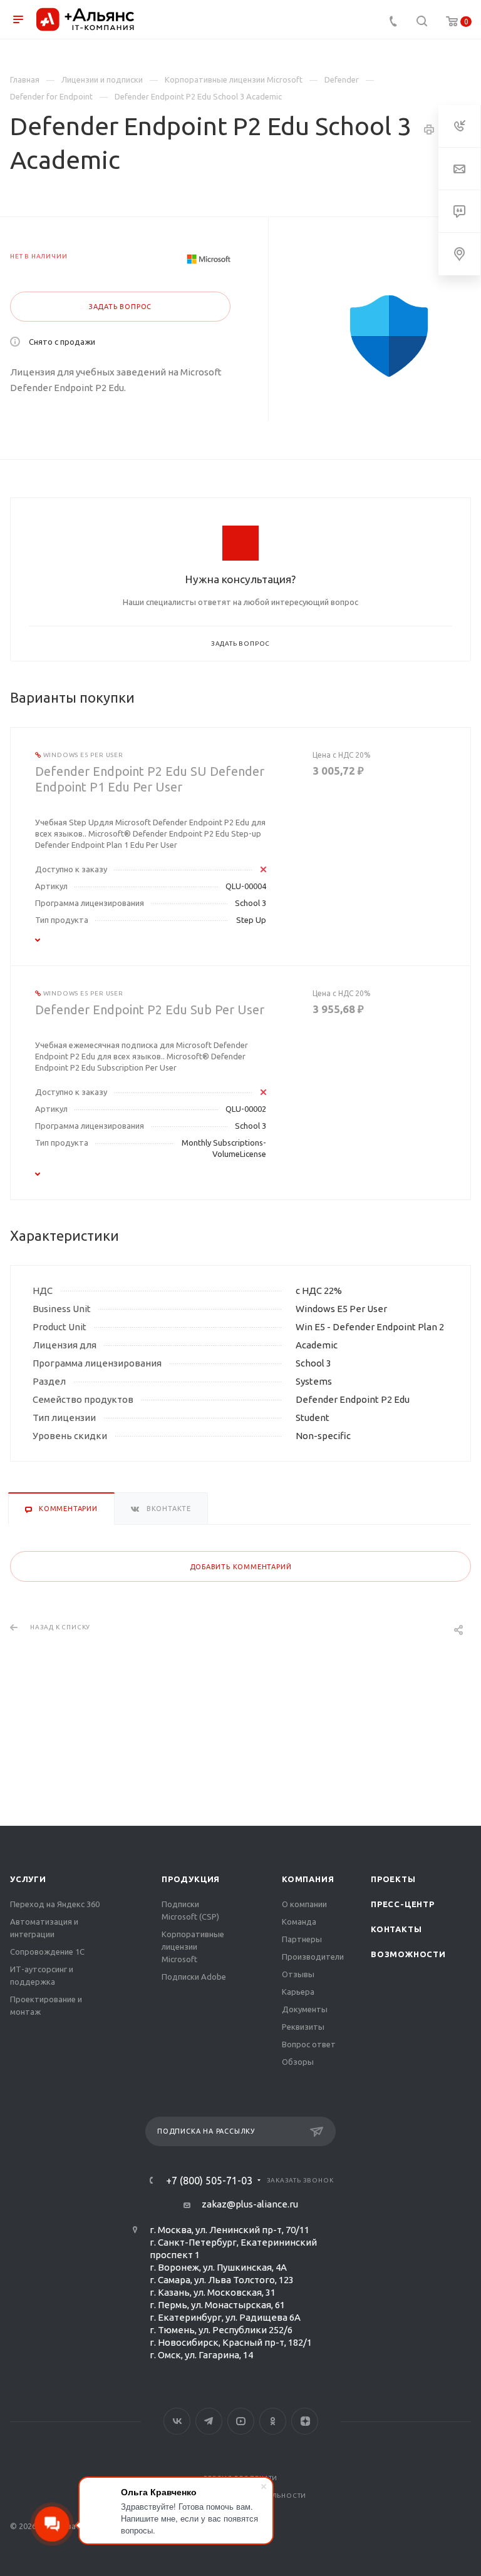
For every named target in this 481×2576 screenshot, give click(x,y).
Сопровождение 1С (47, 1952)
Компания (308, 1879)
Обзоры (298, 2062)
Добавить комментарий (241, 1567)
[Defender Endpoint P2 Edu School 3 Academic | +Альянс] (389, 336)
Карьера (298, 1992)
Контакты (396, 1929)
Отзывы (298, 1974)
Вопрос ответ (309, 2044)
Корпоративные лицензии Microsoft (193, 1947)
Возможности (408, 1954)
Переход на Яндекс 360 (55, 1904)
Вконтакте (177, 2421)
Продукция (191, 1879)
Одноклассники (273, 2421)
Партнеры (302, 1939)
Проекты (393, 1879)
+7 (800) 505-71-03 (209, 2181)
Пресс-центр (403, 1904)
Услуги (28, 1879)
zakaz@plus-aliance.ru (250, 2204)
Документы (305, 2009)
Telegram (209, 2421)
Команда (299, 1922)
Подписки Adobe (194, 1977)
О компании (304, 1904)
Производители (313, 1957)
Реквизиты (303, 2027)
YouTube (241, 2421)
